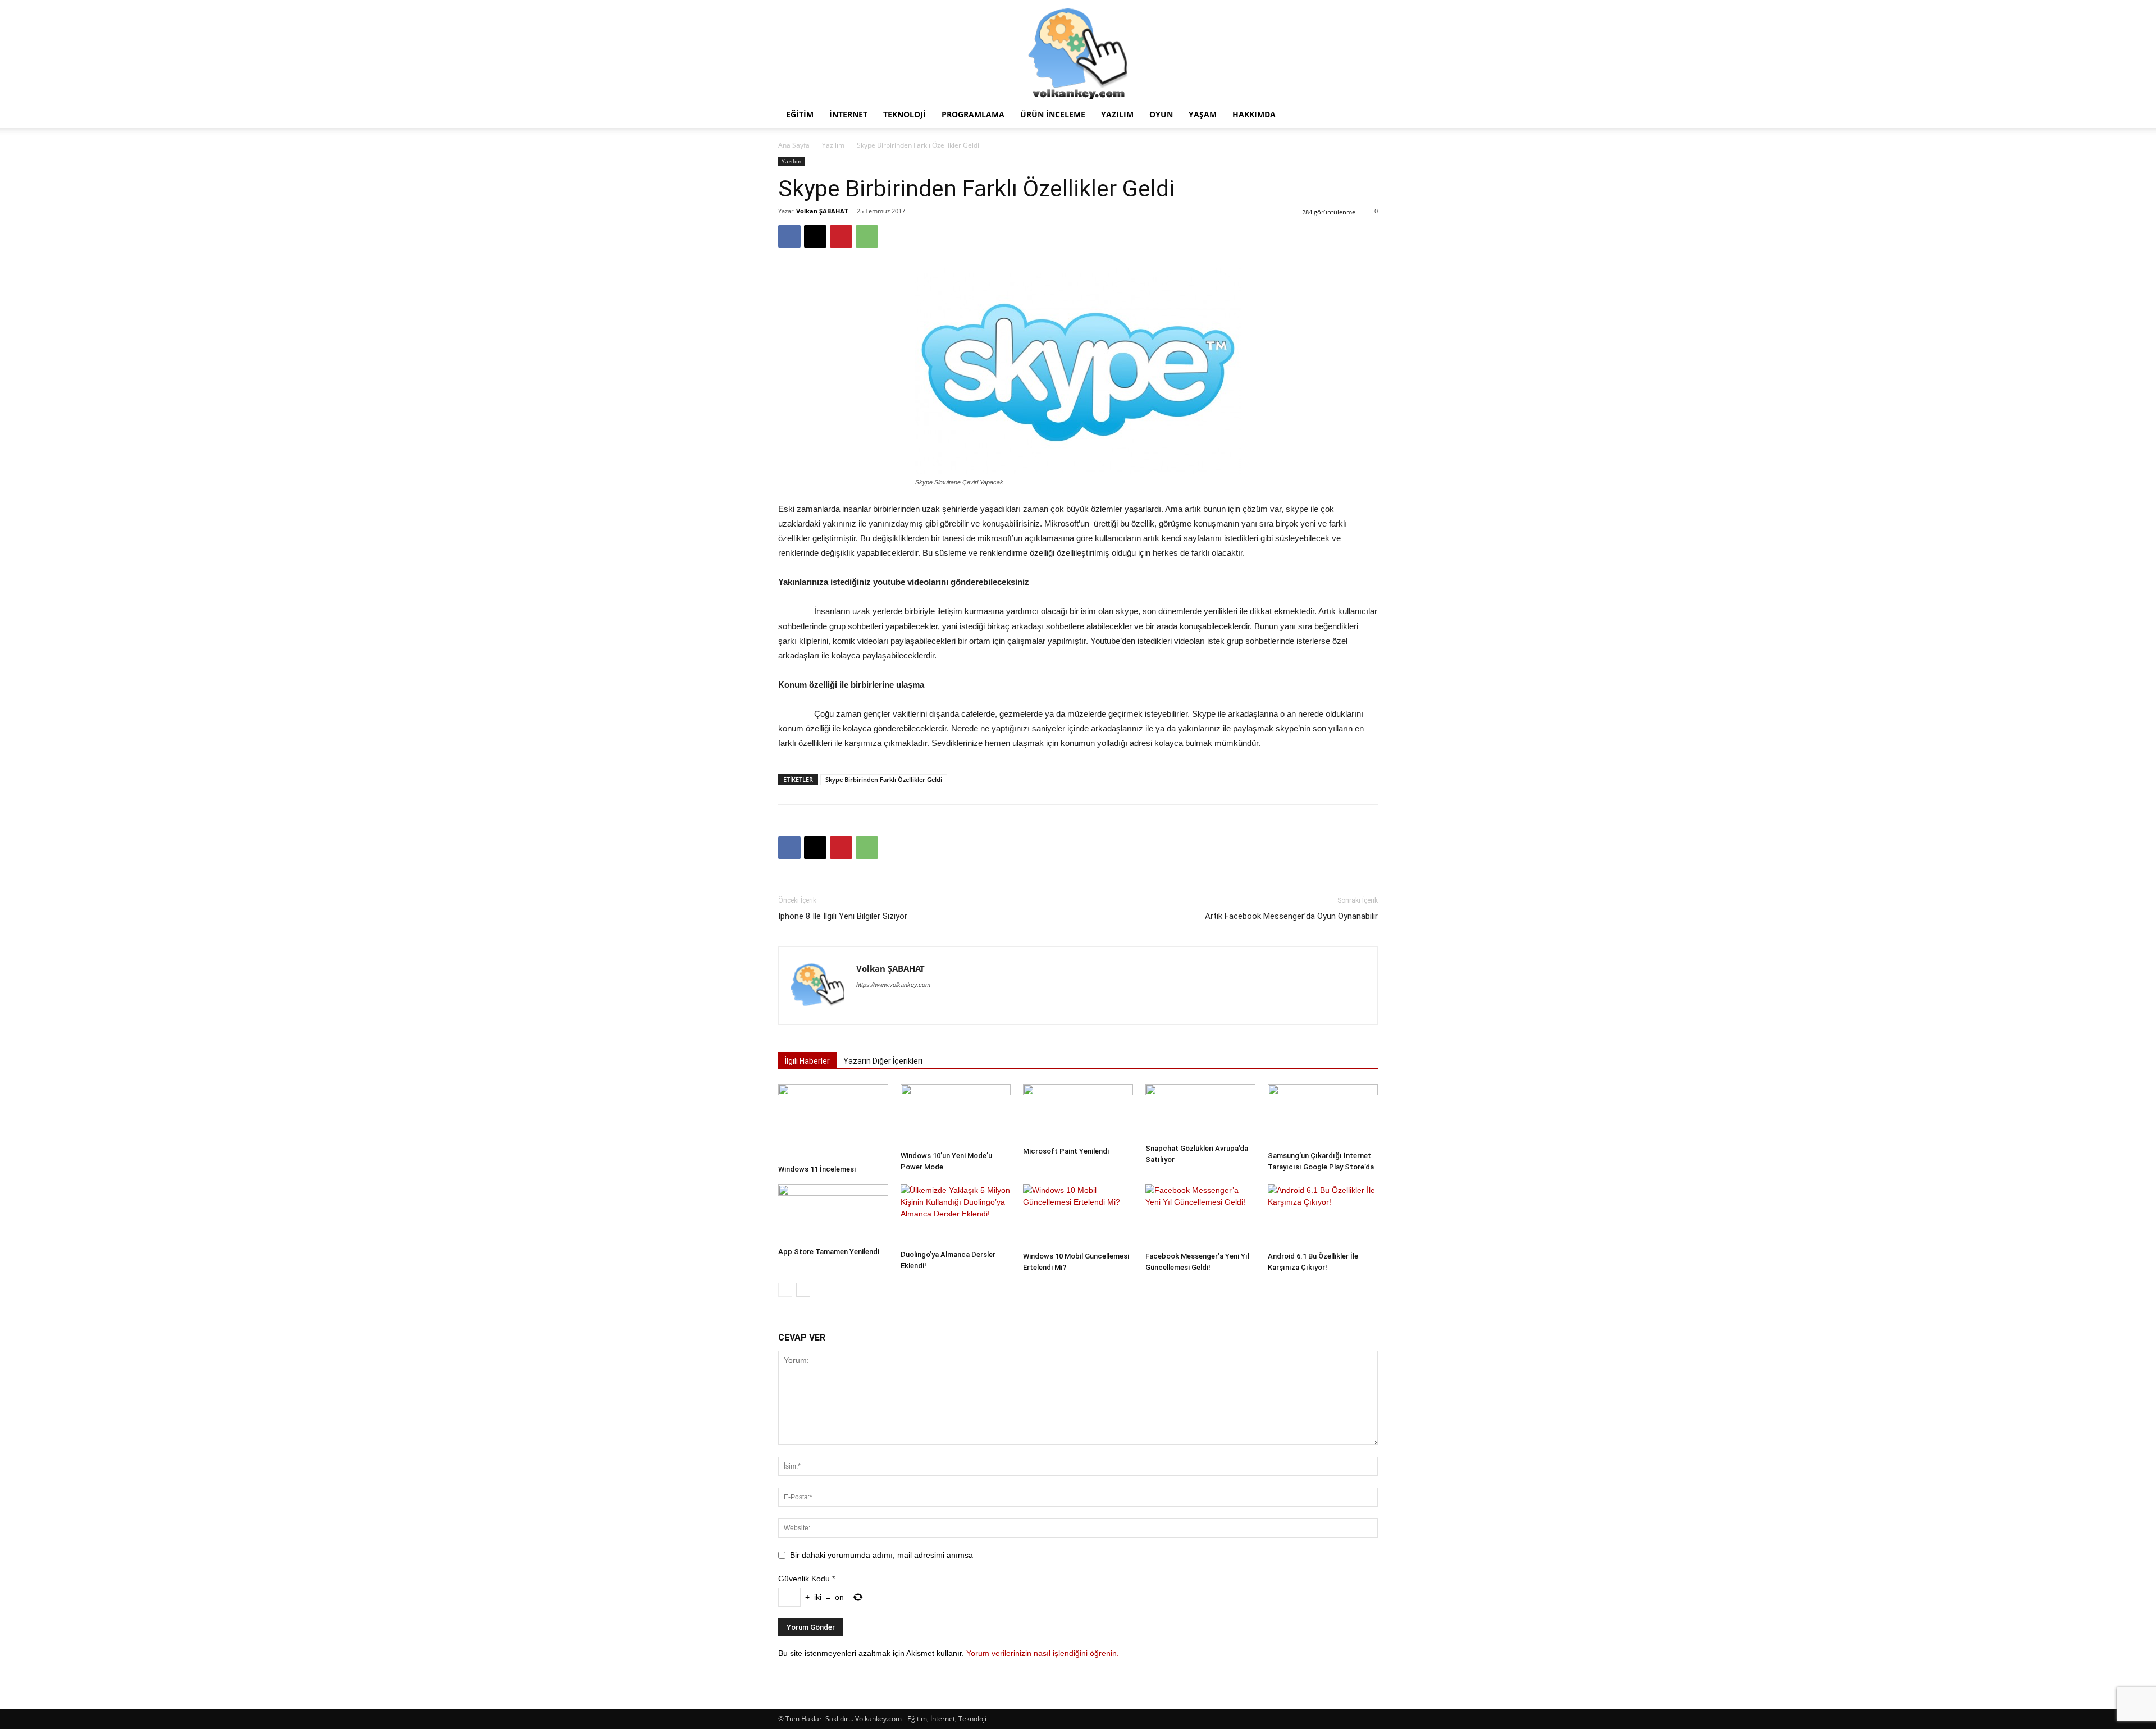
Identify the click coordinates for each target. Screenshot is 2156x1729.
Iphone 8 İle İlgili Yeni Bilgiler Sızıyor (843, 916)
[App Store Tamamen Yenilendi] (833, 1213)
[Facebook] (789, 236)
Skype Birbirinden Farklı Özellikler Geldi (884, 779)
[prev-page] (785, 1290)
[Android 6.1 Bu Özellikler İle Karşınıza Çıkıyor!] (1323, 1216)
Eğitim (800, 114)
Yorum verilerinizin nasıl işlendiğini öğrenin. (1043, 1653)
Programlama (973, 114)
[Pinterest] (841, 236)
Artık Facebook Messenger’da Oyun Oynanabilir (1291, 916)
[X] (815, 236)
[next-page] (803, 1290)
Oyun (1161, 114)
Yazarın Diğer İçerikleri (883, 1061)
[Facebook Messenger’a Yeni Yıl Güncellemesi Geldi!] (1200, 1216)
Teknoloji (905, 114)
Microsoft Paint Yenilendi (1066, 1151)
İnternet (848, 114)
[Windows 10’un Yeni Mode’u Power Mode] (956, 1115)
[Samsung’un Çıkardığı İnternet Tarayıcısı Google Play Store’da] (1323, 1115)
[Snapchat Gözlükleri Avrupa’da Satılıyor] (1200, 1111)
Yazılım (1117, 114)
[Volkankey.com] (1078, 51)
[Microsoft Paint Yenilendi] (1078, 1113)
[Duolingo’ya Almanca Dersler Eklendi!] (956, 1215)
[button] (1364, 115)
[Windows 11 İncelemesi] (833, 1122)
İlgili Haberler (807, 1061)
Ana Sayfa (794, 145)
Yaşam (1203, 114)
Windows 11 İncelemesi (817, 1169)
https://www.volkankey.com (893, 985)
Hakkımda (1254, 114)
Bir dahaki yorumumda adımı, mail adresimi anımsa (881, 1555)
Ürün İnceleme (1053, 114)
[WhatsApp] (867, 236)
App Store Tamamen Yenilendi (829, 1252)
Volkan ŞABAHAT (822, 211)
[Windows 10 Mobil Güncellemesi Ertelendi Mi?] (1078, 1216)
